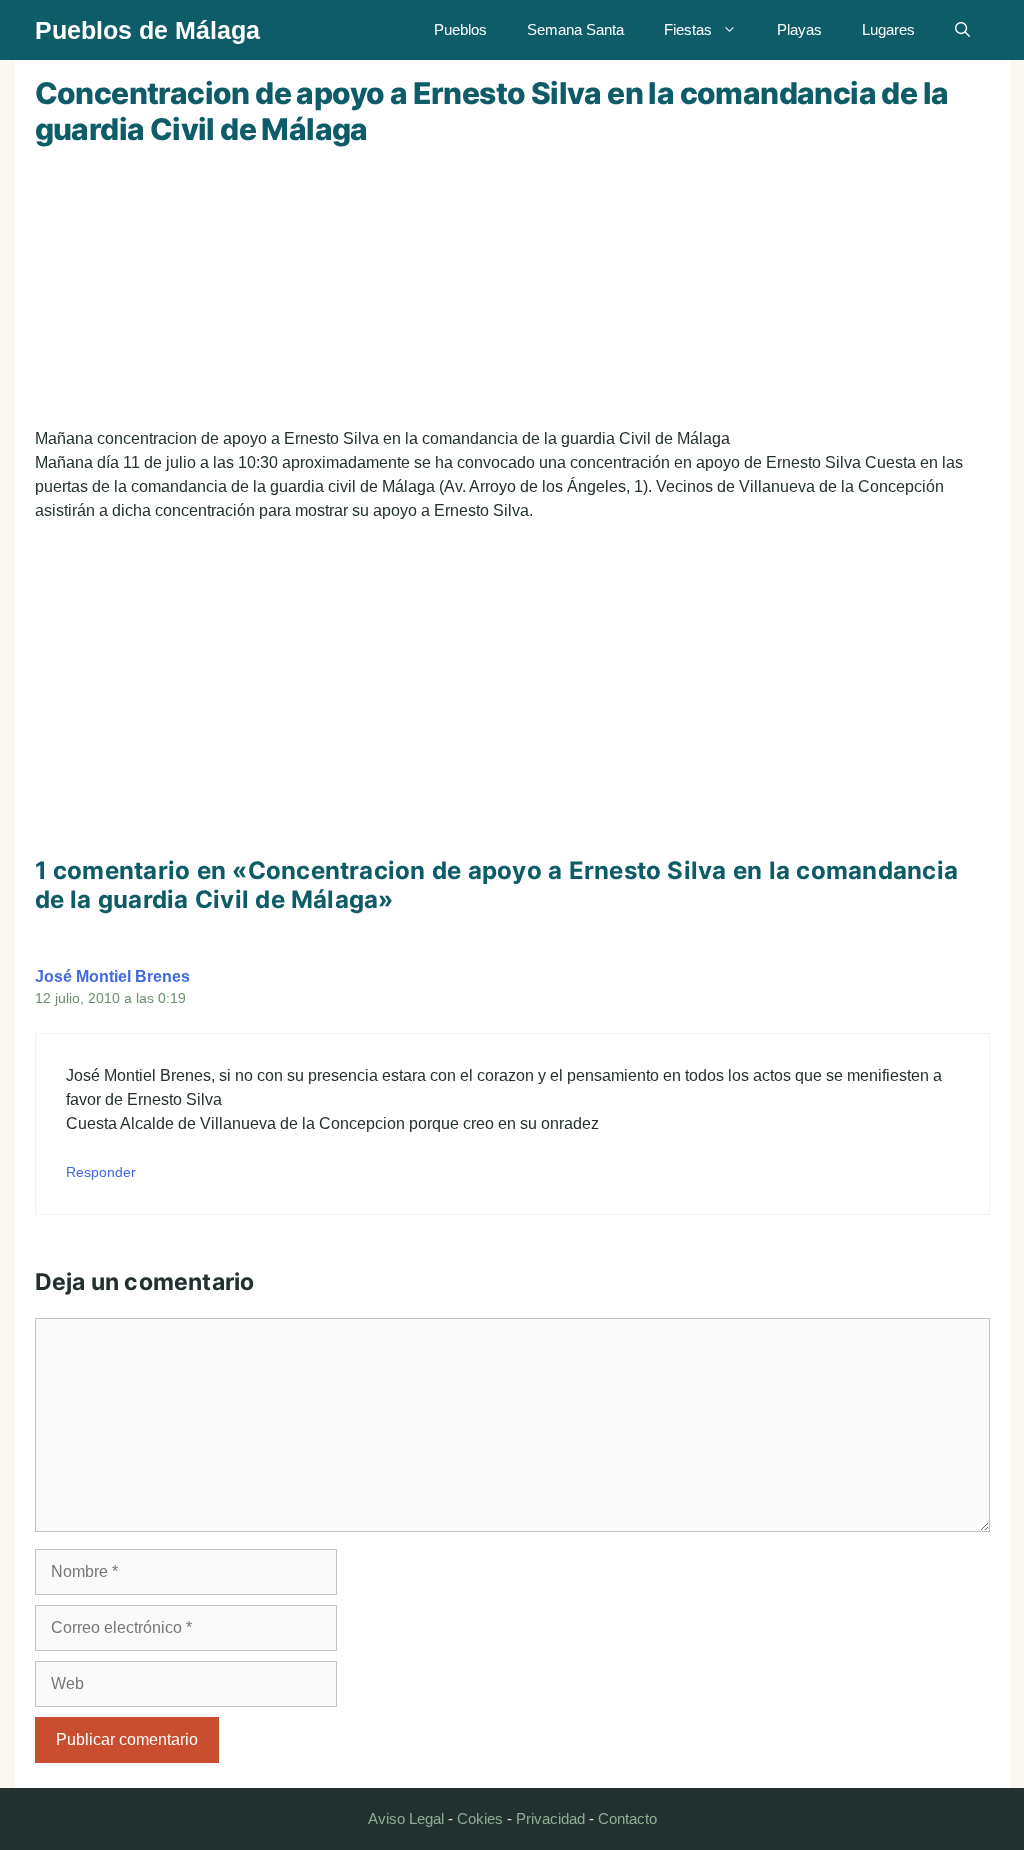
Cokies (480, 1818)
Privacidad (550, 1818)
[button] (962, 30)
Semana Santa (575, 29)
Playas (799, 29)
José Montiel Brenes (112, 976)
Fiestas (688, 29)
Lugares (888, 29)
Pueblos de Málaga (147, 30)
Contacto (627, 1818)
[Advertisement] (512, 287)
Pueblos (460, 29)
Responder (101, 1172)
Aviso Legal (406, 1818)
